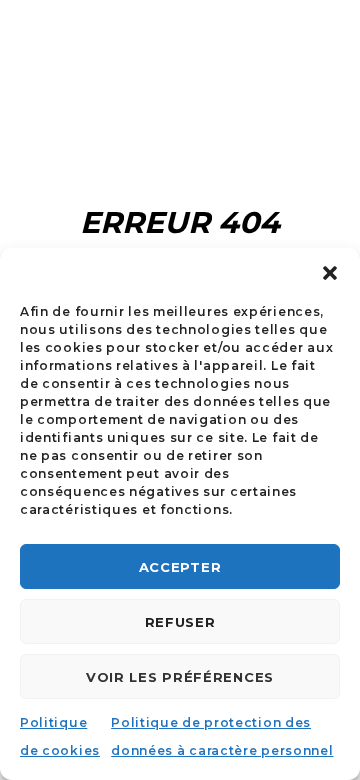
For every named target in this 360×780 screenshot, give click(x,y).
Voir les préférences (180, 677)
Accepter (180, 567)
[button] (330, 273)
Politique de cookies (60, 736)
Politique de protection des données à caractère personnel (222, 736)
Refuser (180, 622)
